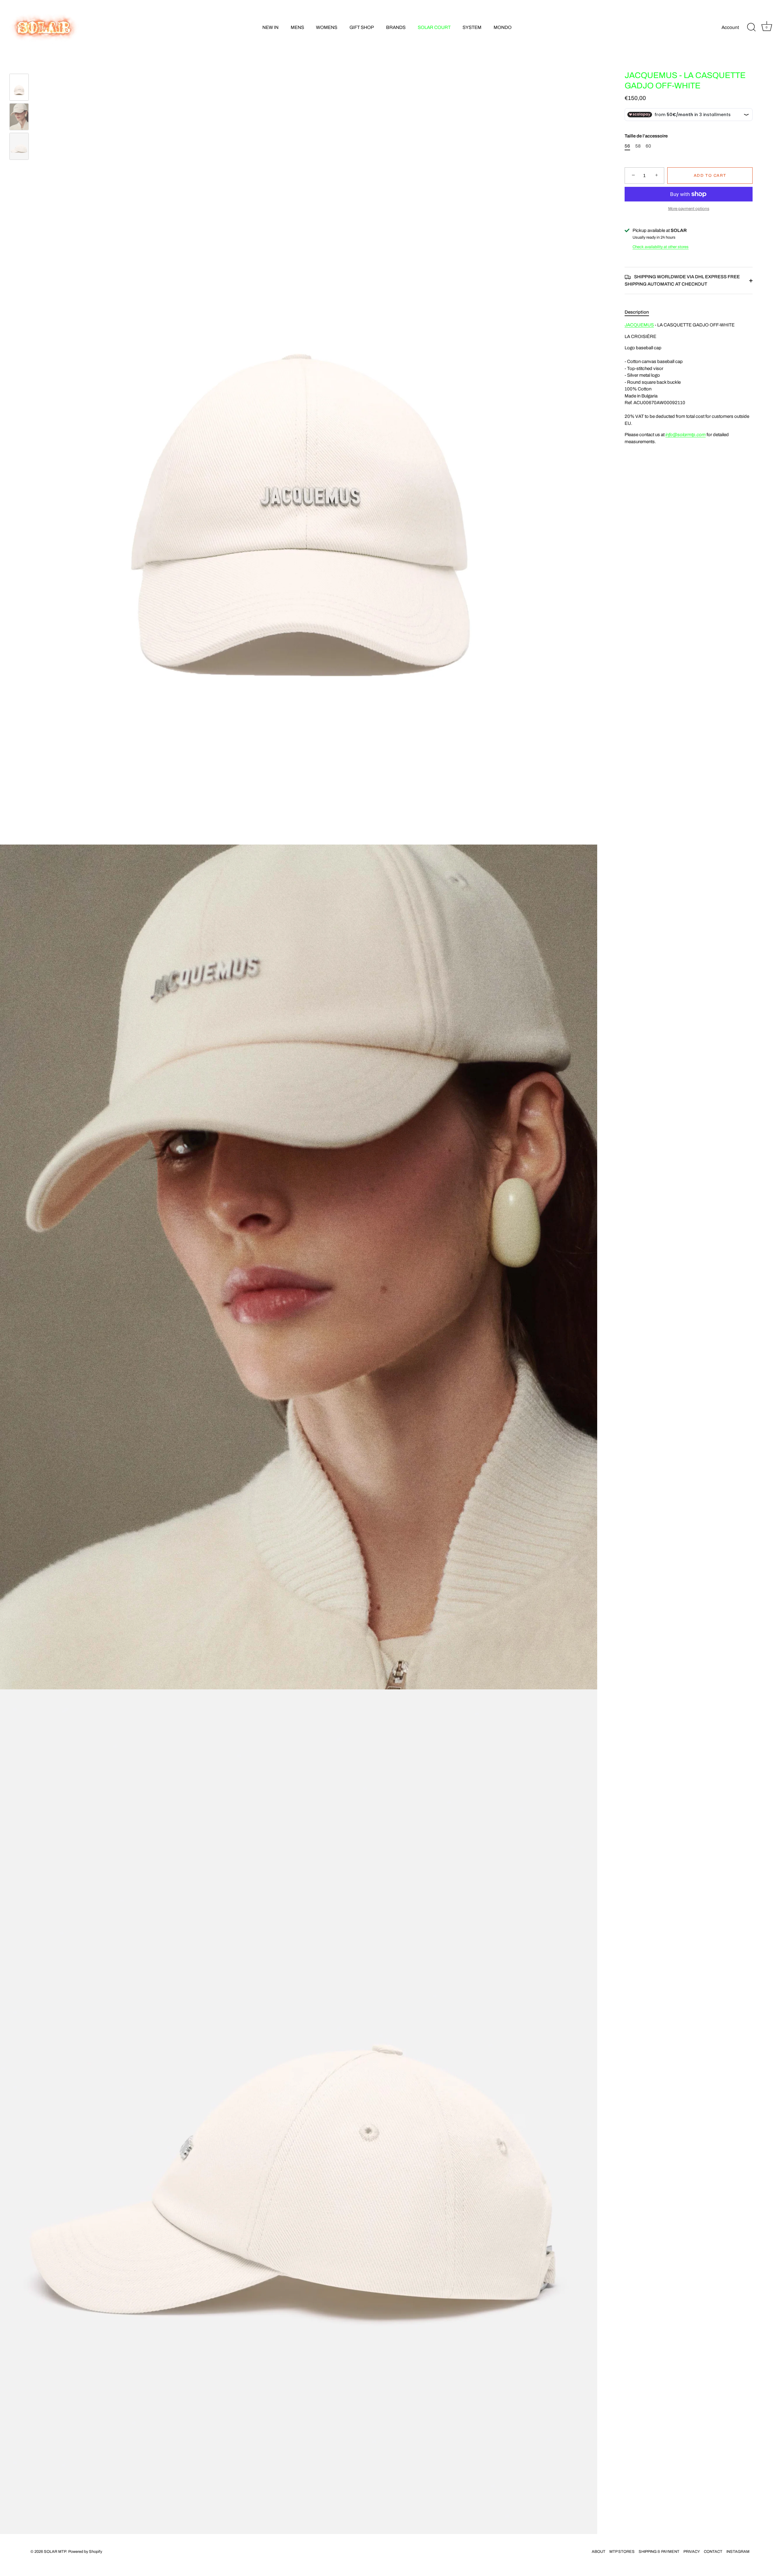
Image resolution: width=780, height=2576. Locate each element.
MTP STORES (622, 2552)
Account (730, 27)
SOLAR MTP (55, 2552)
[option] (19, 88)
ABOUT (599, 2552)
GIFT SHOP (362, 27)
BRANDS (396, 27)
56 (627, 146)
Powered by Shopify (85, 2552)
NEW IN (270, 27)
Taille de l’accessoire (646, 136)
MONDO (503, 27)
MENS (297, 27)
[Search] (751, 27)
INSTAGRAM (738, 2552)
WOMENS (327, 27)
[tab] (640, 312)
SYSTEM (472, 27)
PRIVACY (692, 2552)
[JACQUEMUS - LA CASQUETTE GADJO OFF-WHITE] (19, 87)
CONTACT (713, 2552)
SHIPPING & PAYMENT (659, 2552)
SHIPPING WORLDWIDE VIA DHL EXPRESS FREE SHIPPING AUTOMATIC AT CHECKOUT (682, 280)
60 (648, 146)
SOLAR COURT (434, 27)
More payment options (689, 209)
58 (638, 146)
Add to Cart (710, 176)
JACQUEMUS (639, 325)
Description (637, 312)
